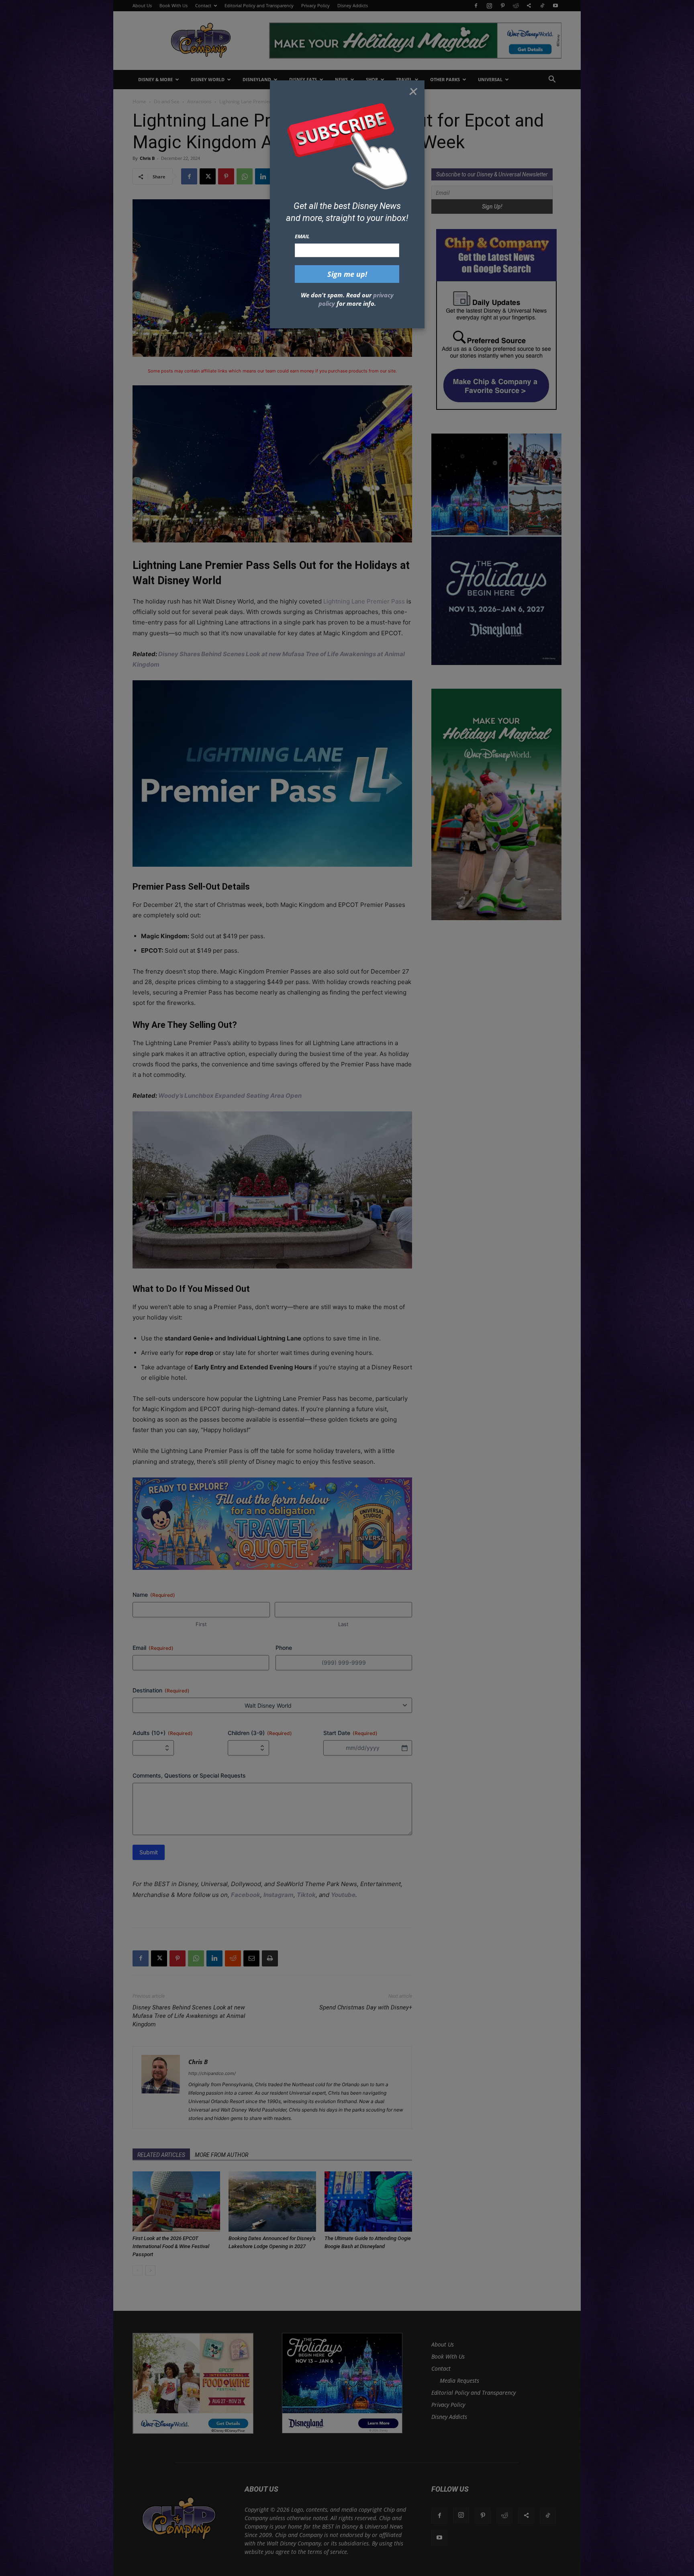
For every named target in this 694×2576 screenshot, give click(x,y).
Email (302, 236)
